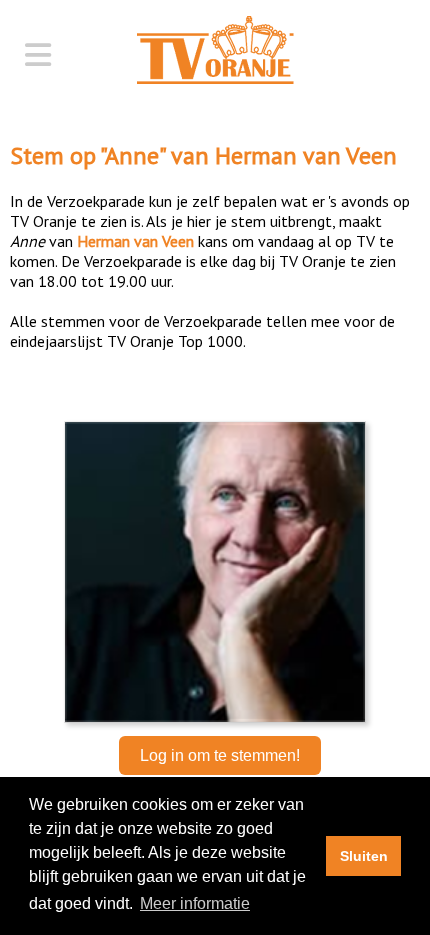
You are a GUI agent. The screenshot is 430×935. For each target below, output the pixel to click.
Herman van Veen (306, 155)
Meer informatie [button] (195, 903)
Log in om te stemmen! (220, 755)
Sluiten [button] (364, 856)
